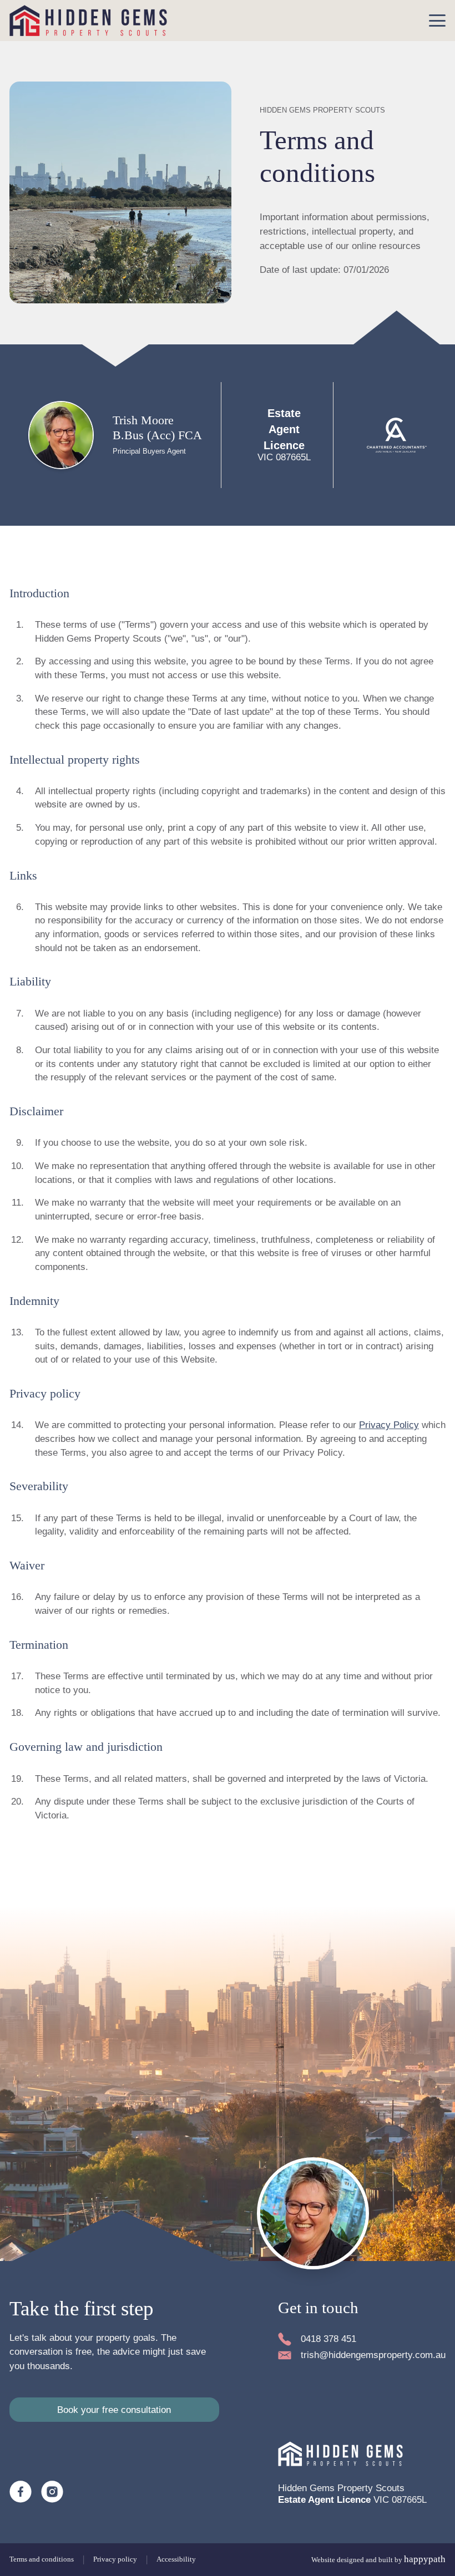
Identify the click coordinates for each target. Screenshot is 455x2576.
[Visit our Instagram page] (52, 2492)
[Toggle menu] (437, 21)
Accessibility (176, 2559)
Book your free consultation (114, 2410)
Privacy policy (115, 2559)
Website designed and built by (378, 2559)
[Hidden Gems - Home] (88, 21)
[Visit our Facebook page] (21, 2492)
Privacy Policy (389, 1425)
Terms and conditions (42, 2559)
